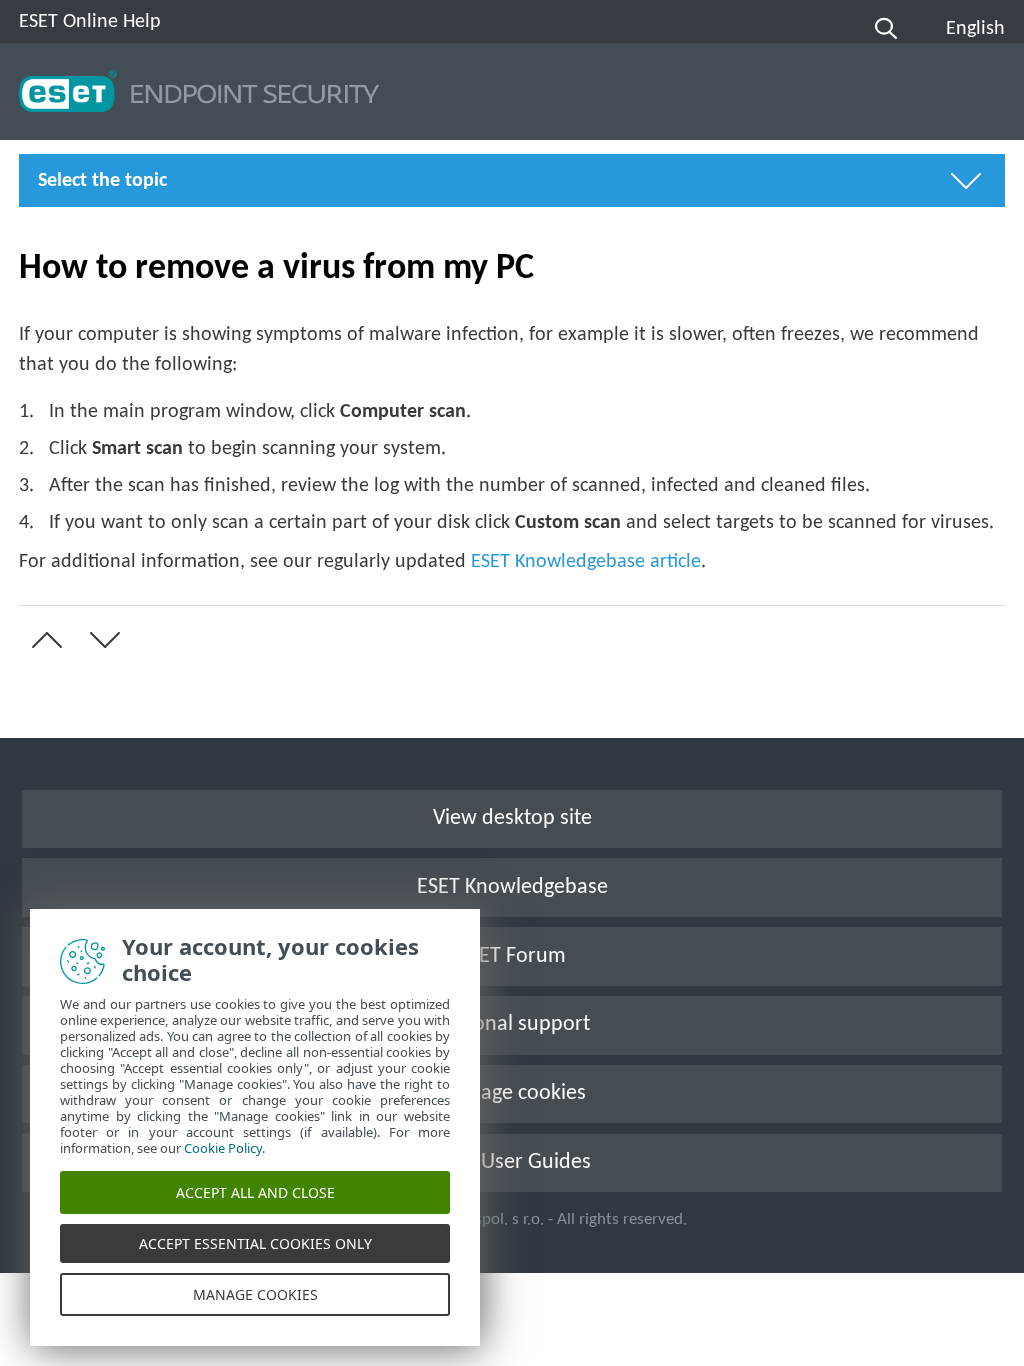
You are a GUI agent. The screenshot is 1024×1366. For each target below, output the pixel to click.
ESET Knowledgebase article (586, 562)
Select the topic (102, 181)
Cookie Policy (223, 1148)
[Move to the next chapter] (101, 640)
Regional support (512, 1024)
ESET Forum (512, 956)
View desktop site (512, 818)
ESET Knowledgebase (512, 887)
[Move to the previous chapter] (43, 640)
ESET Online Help (90, 22)
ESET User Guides (512, 1162)
